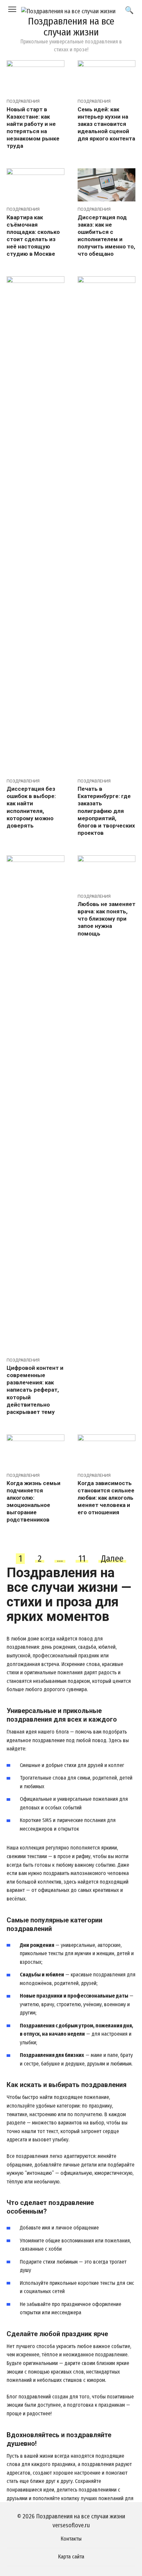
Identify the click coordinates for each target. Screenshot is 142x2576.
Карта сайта (71, 2557)
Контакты (71, 2539)
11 (82, 1559)
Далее (112, 1559)
